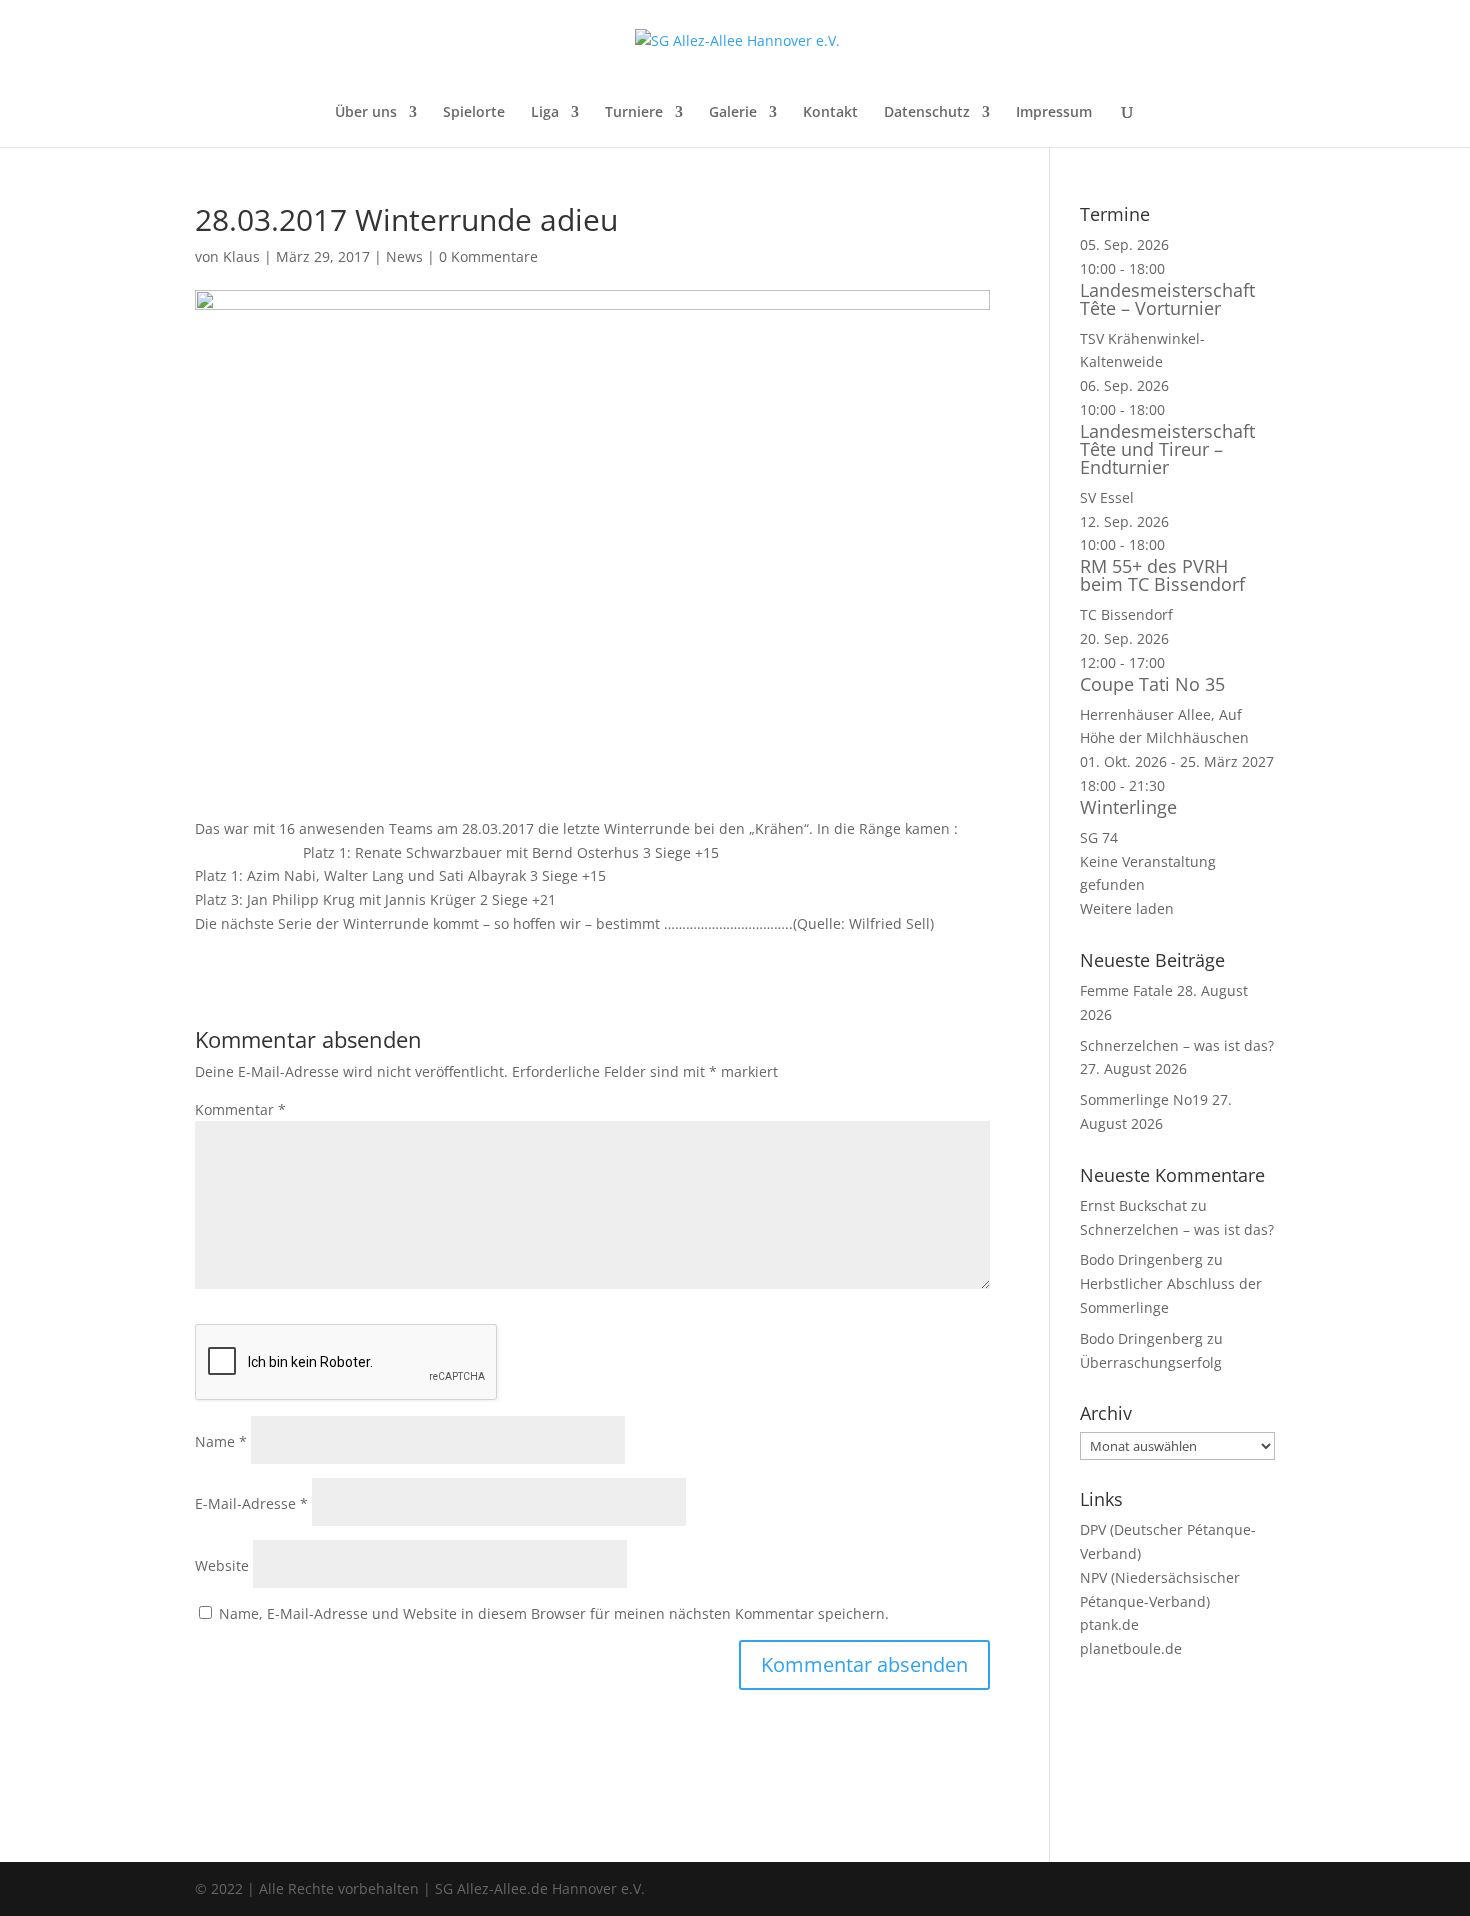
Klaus (241, 256)
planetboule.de (1131, 1648)
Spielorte (474, 113)
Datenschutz (927, 113)
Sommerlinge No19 (1144, 1099)
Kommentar (240, 1109)
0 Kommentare (488, 256)
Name (221, 1441)
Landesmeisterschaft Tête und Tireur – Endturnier (1167, 449)
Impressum (1054, 113)
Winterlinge (1128, 807)
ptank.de (1109, 1624)
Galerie (733, 113)
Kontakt (830, 113)
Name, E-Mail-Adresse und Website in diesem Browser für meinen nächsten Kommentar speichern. (554, 1613)
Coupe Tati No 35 (1152, 684)
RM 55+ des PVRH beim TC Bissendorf (1162, 575)
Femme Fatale (1126, 990)
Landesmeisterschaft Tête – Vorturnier (1167, 299)
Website (222, 1565)
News (404, 256)
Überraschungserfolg (1151, 1362)
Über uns (366, 113)
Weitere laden (1127, 908)
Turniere (634, 113)
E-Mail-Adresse (251, 1503)
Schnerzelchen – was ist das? (1177, 1045)
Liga (545, 113)
